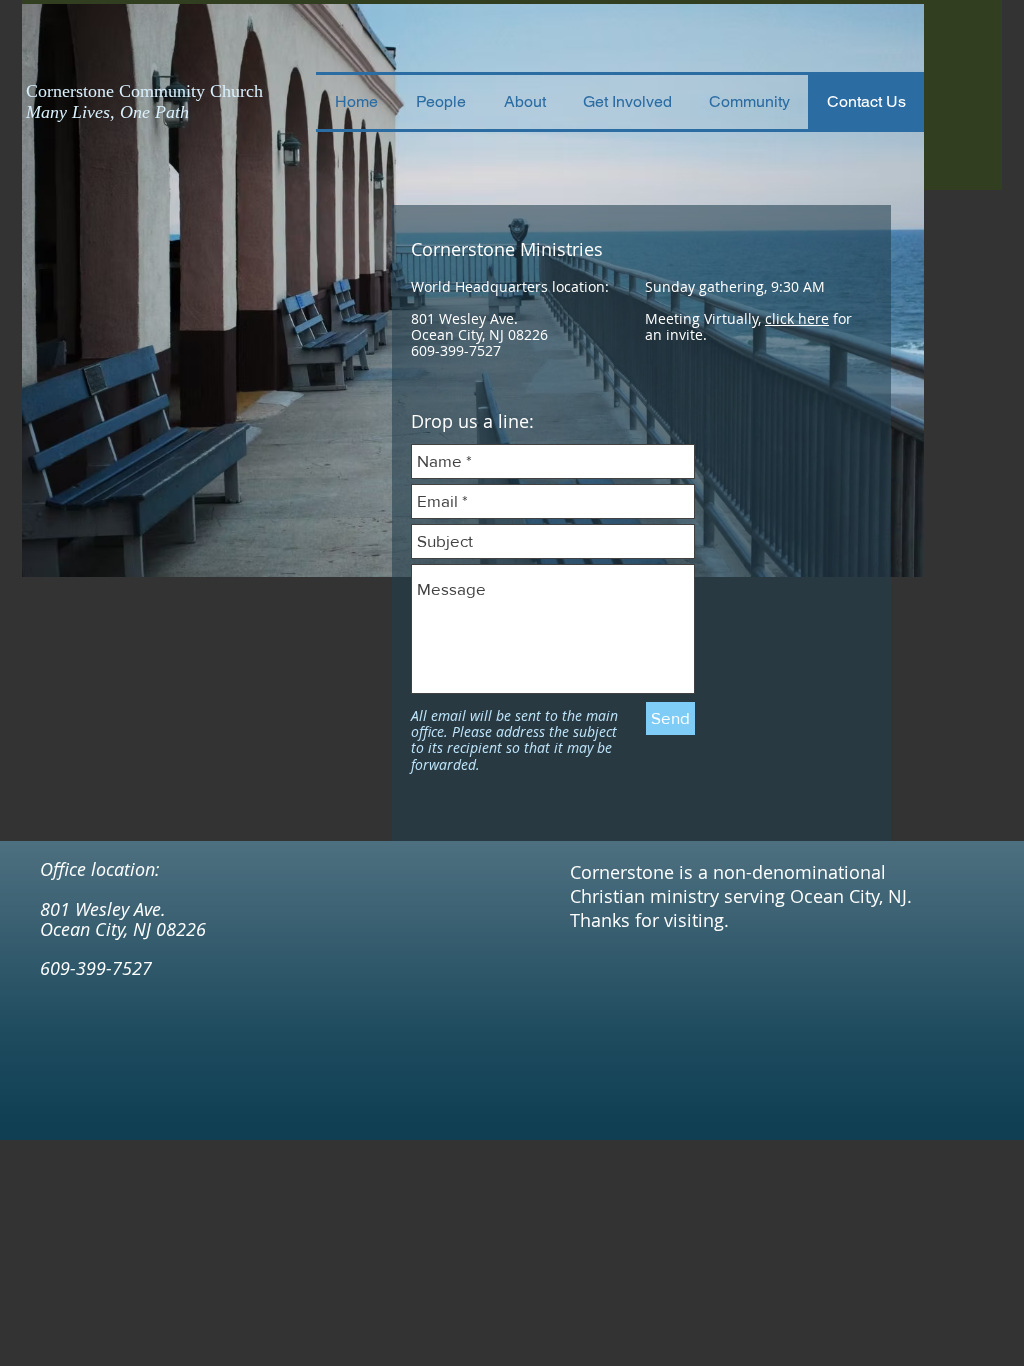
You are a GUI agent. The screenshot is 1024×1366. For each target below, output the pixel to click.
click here (797, 318)
